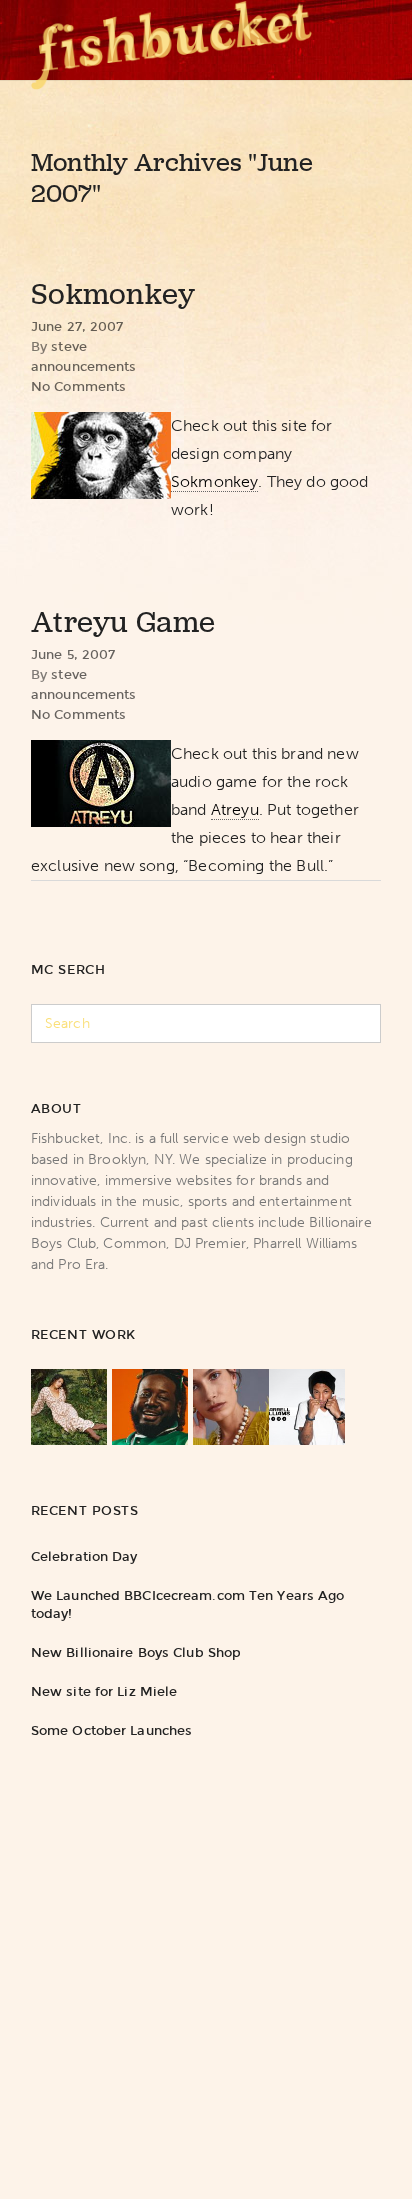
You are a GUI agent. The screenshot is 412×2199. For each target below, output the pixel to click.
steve (69, 346)
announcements (84, 366)
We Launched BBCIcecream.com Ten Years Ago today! (188, 1604)
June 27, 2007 (77, 326)
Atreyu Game (123, 622)
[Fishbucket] (171, 40)
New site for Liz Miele (104, 1691)
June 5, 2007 (73, 654)
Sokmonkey (113, 294)
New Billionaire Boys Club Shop (136, 1652)
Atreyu (235, 809)
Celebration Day (84, 1556)
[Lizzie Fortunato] (231, 1407)
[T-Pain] (150, 1407)
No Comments (78, 386)
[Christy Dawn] (69, 1407)
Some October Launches (111, 1730)
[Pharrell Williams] (307, 1407)
